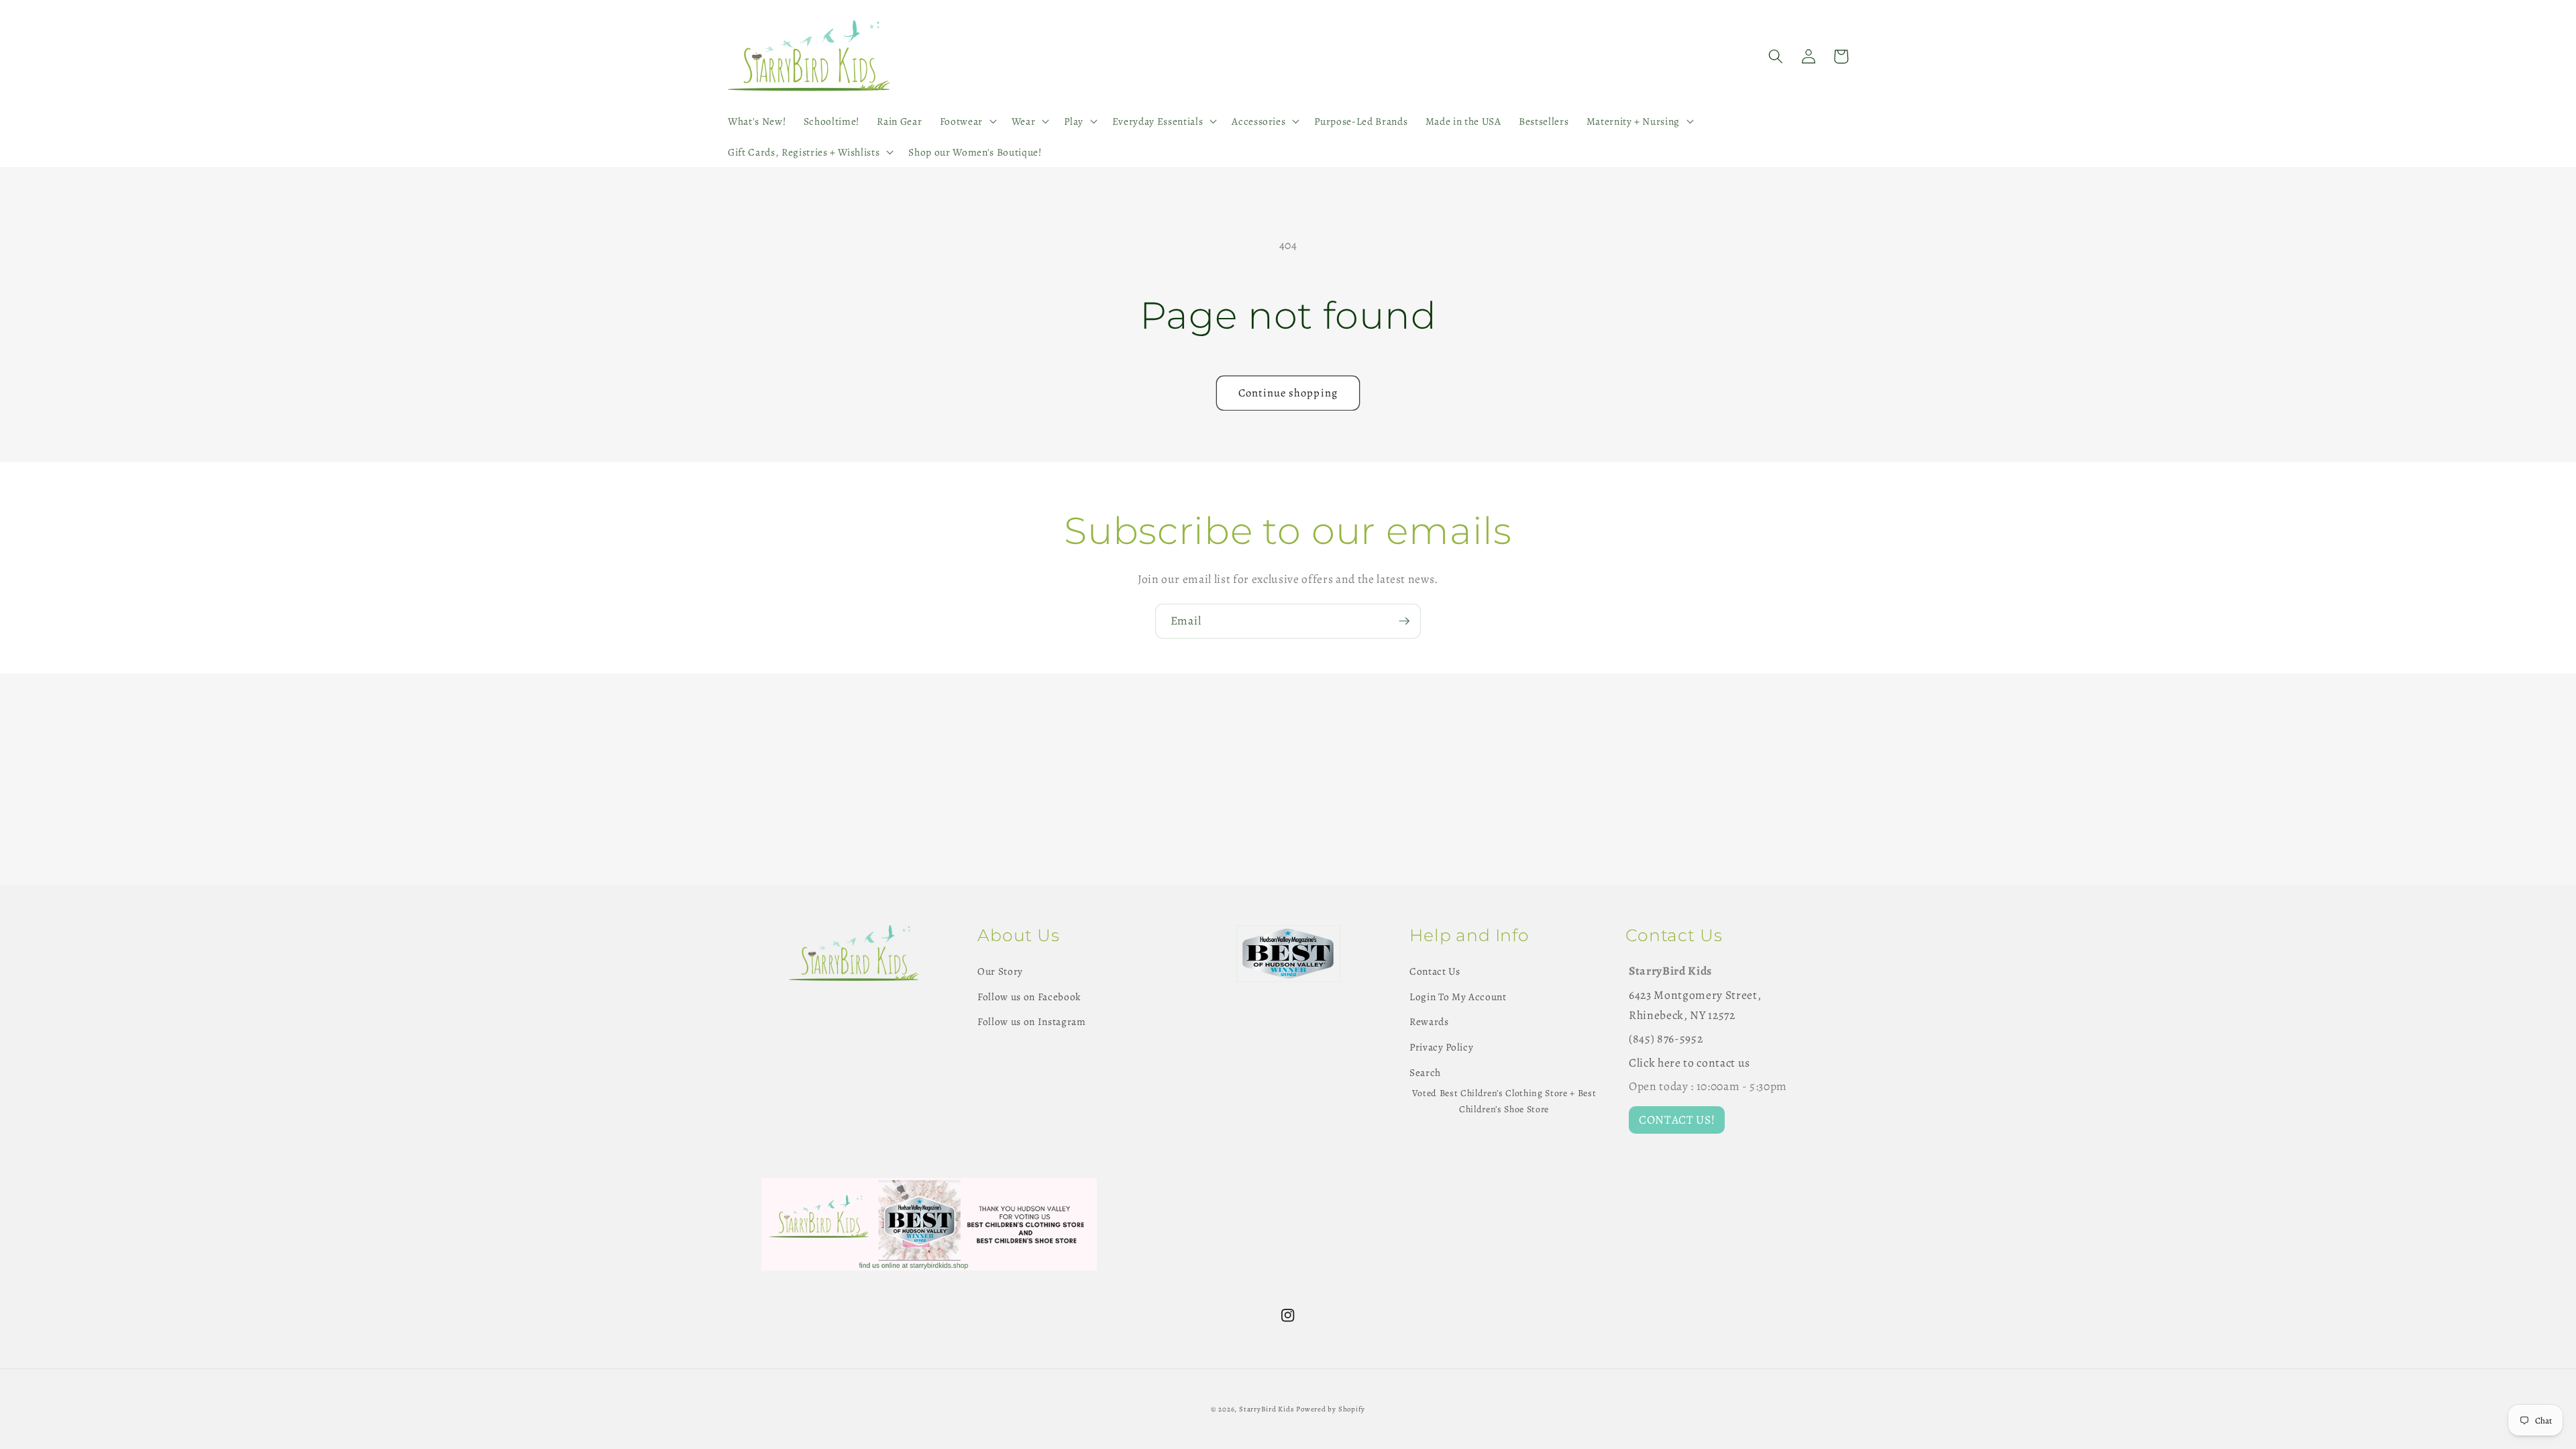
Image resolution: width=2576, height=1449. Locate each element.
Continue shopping (1288, 393)
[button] (966, 121)
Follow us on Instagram (1032, 1021)
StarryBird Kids (1267, 1409)
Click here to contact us (1689, 1063)
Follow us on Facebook (1029, 997)
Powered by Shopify (1331, 1409)
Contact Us (1435, 971)
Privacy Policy (1441, 1047)
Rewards (1429, 1021)
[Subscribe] (1404, 621)
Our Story (1000, 971)
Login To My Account (1458, 997)
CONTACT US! (1677, 1120)
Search (1425, 1072)
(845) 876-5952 (1666, 1038)
